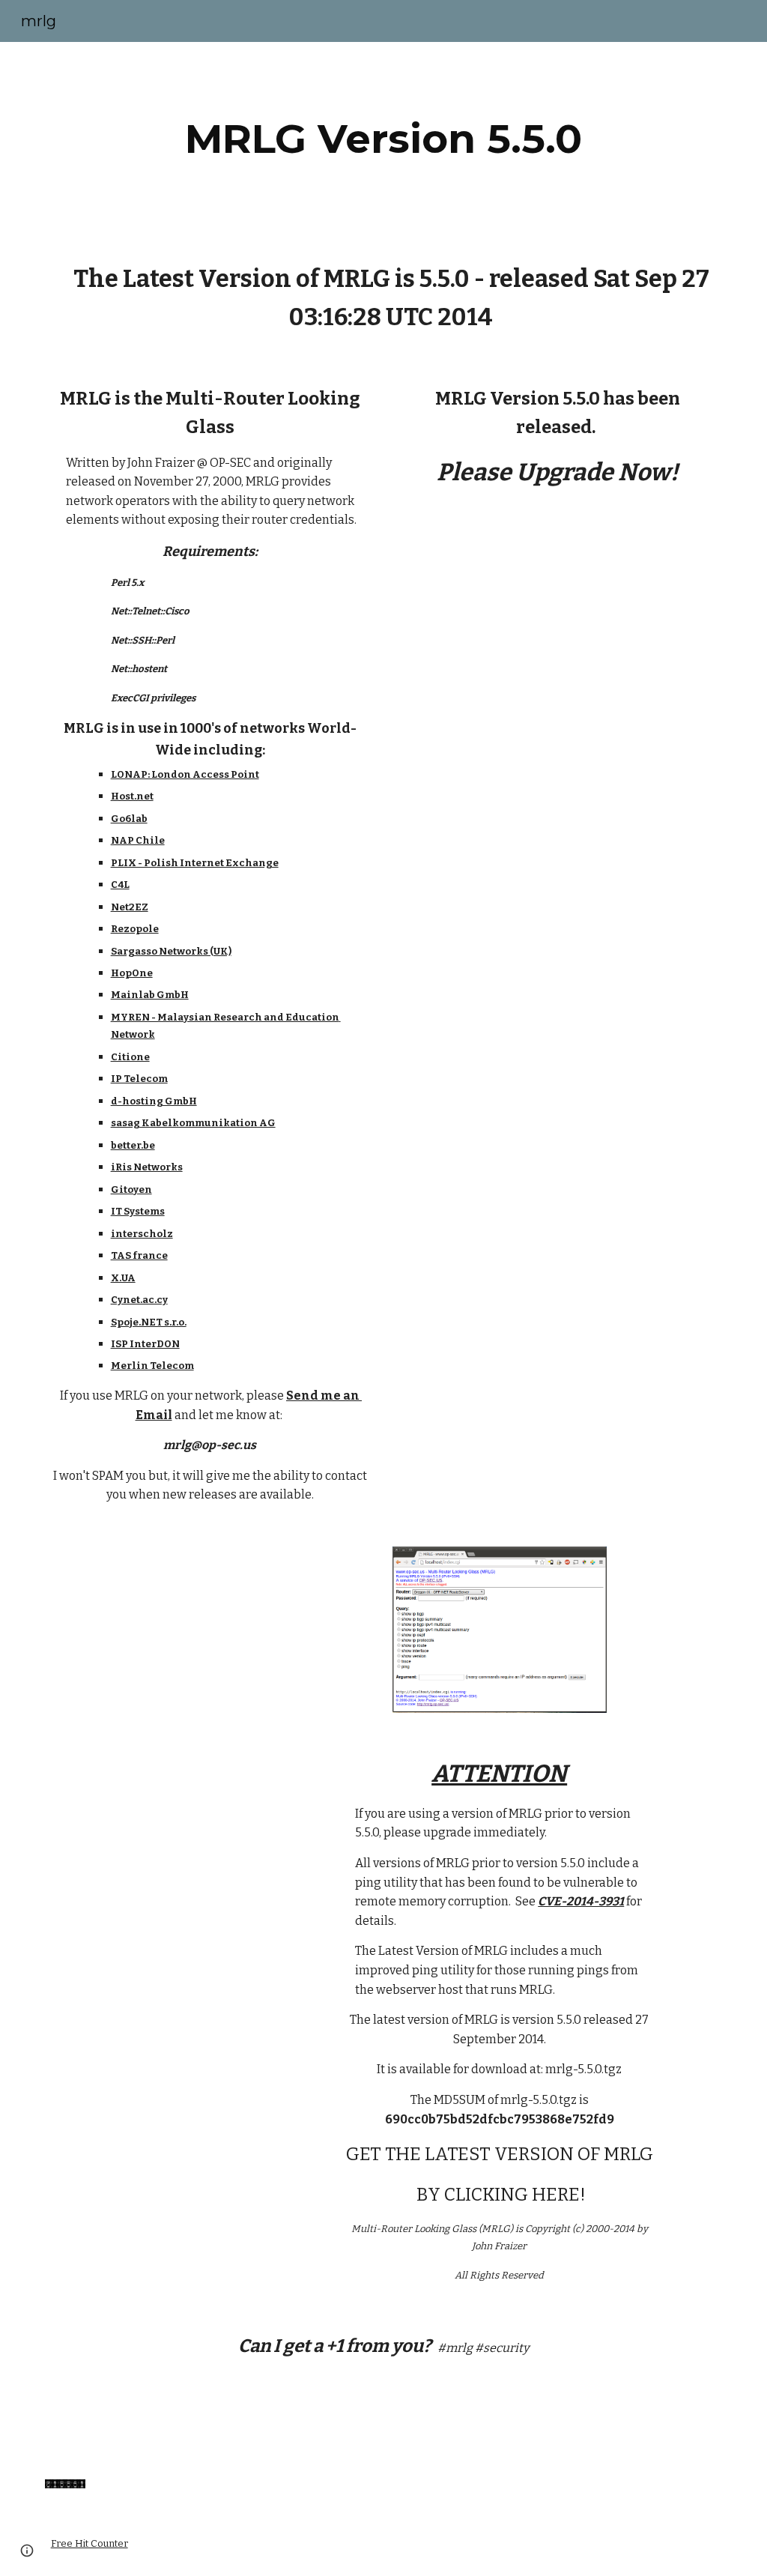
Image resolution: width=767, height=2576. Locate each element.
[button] (27, 2551)
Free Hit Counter (90, 2543)
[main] (383, 139)
